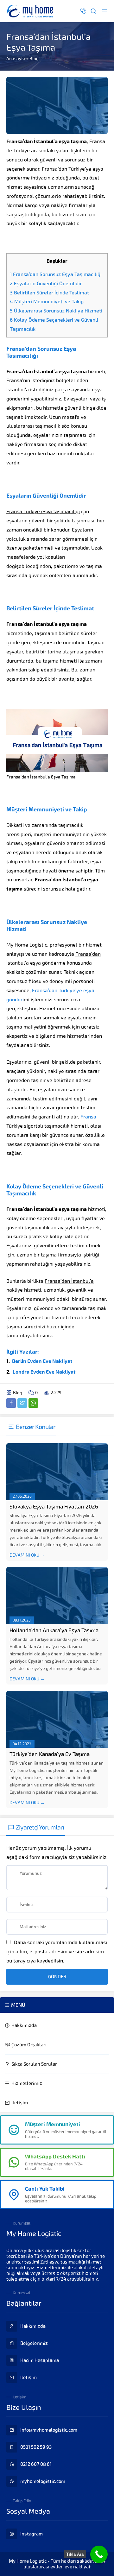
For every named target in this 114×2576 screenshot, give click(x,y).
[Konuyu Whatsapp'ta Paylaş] (33, 1403)
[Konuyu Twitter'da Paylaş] (22, 1403)
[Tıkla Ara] (99, 2554)
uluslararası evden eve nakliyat (57, 2567)
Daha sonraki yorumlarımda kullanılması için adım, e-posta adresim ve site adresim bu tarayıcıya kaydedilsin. (57, 1952)
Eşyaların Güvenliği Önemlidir (46, 283)
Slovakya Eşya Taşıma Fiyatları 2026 (54, 1507)
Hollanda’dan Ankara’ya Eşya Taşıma (54, 1630)
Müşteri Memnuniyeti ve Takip (47, 302)
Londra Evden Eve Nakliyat (44, 1372)
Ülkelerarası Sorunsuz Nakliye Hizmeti (56, 311)
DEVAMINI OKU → (27, 1555)
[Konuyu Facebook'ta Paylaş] (11, 1403)
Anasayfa (16, 59)
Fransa (88, 1117)
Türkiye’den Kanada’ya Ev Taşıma (50, 1754)
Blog (34, 59)
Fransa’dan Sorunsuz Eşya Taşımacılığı (56, 274)
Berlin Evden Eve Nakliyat (42, 1361)
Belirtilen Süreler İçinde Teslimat (49, 293)
